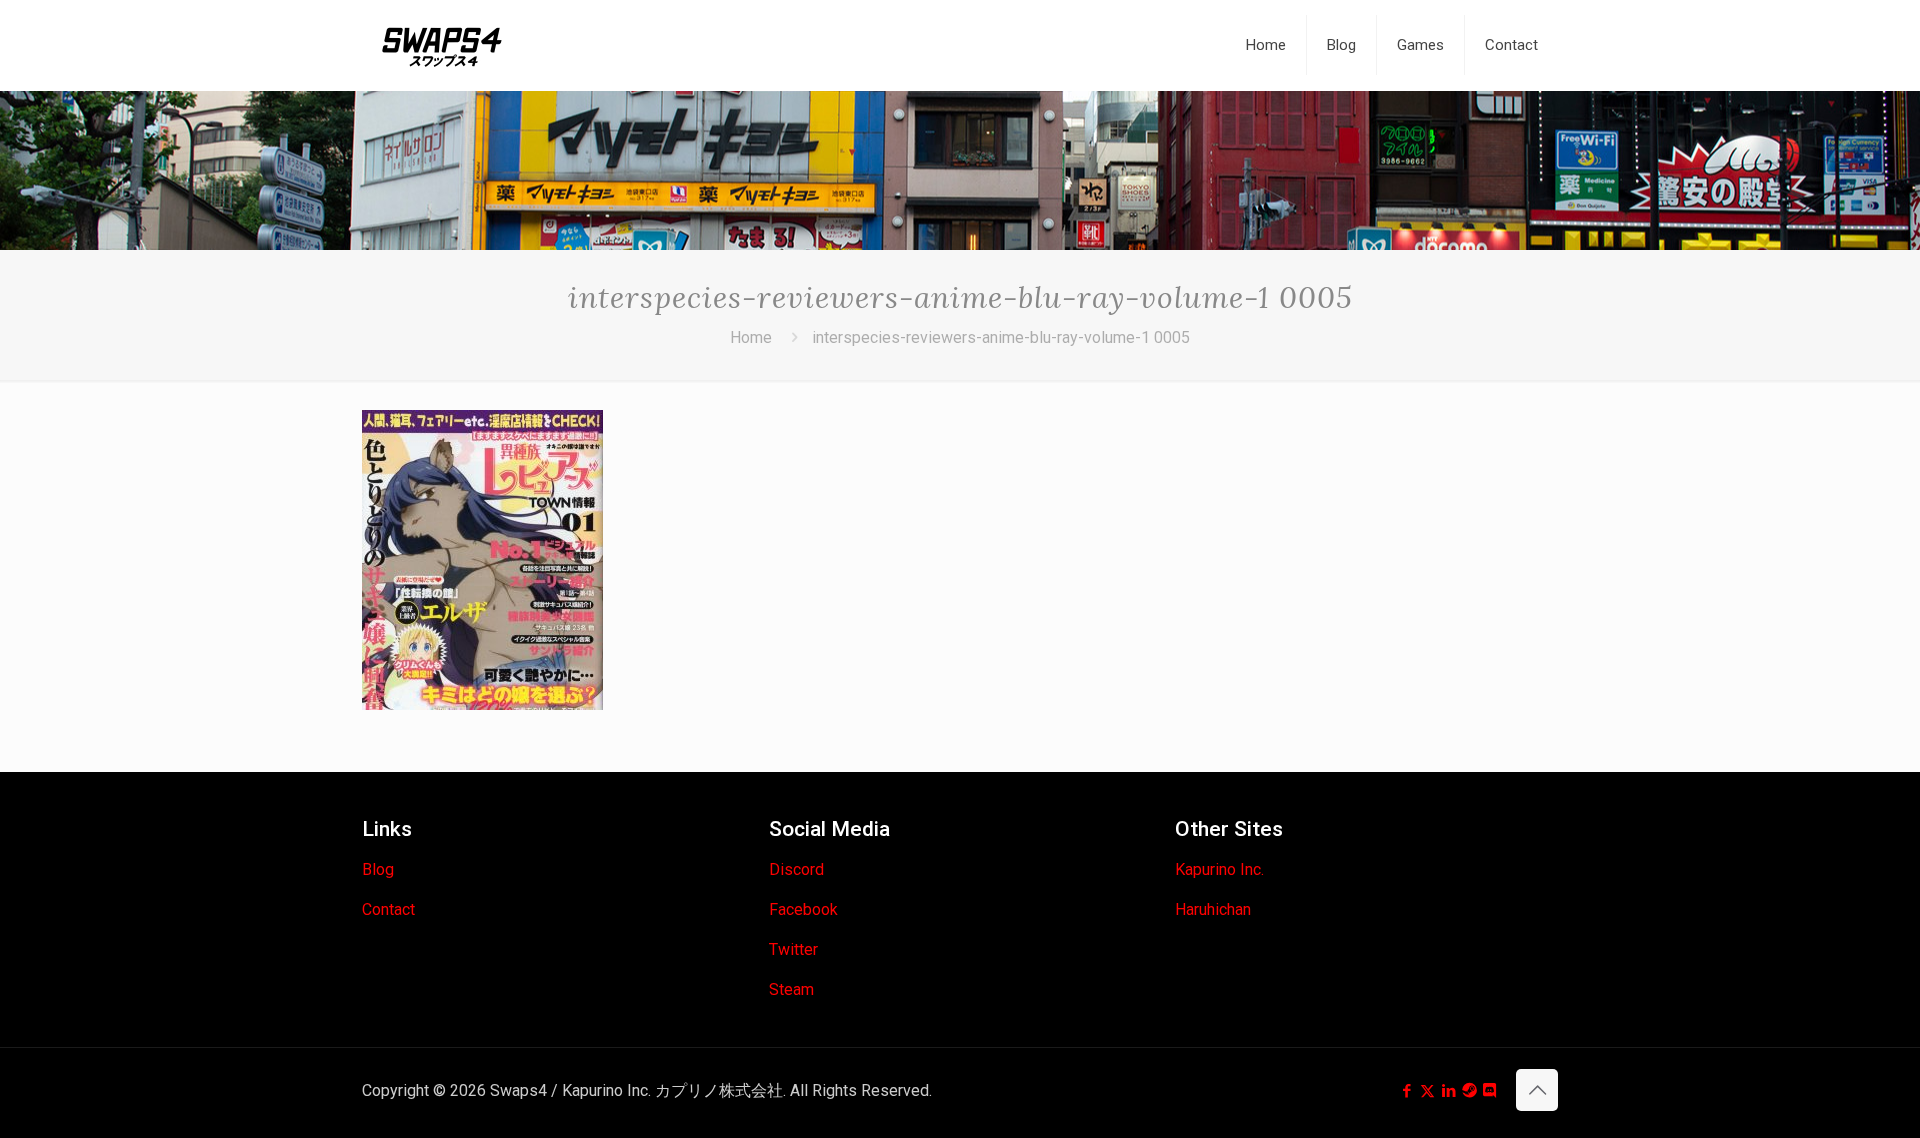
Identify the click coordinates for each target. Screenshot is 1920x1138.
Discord (796, 869)
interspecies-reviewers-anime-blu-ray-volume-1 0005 (1001, 337)
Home (751, 337)
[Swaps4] (442, 45)
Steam (791, 989)
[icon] (1469, 1091)
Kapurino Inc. (1219, 869)
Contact (388, 909)
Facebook (803, 909)
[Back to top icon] (1537, 1090)
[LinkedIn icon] (1448, 1091)
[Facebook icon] (1406, 1091)
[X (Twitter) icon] (1427, 1091)
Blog (378, 869)
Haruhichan (1213, 909)
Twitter (793, 949)
